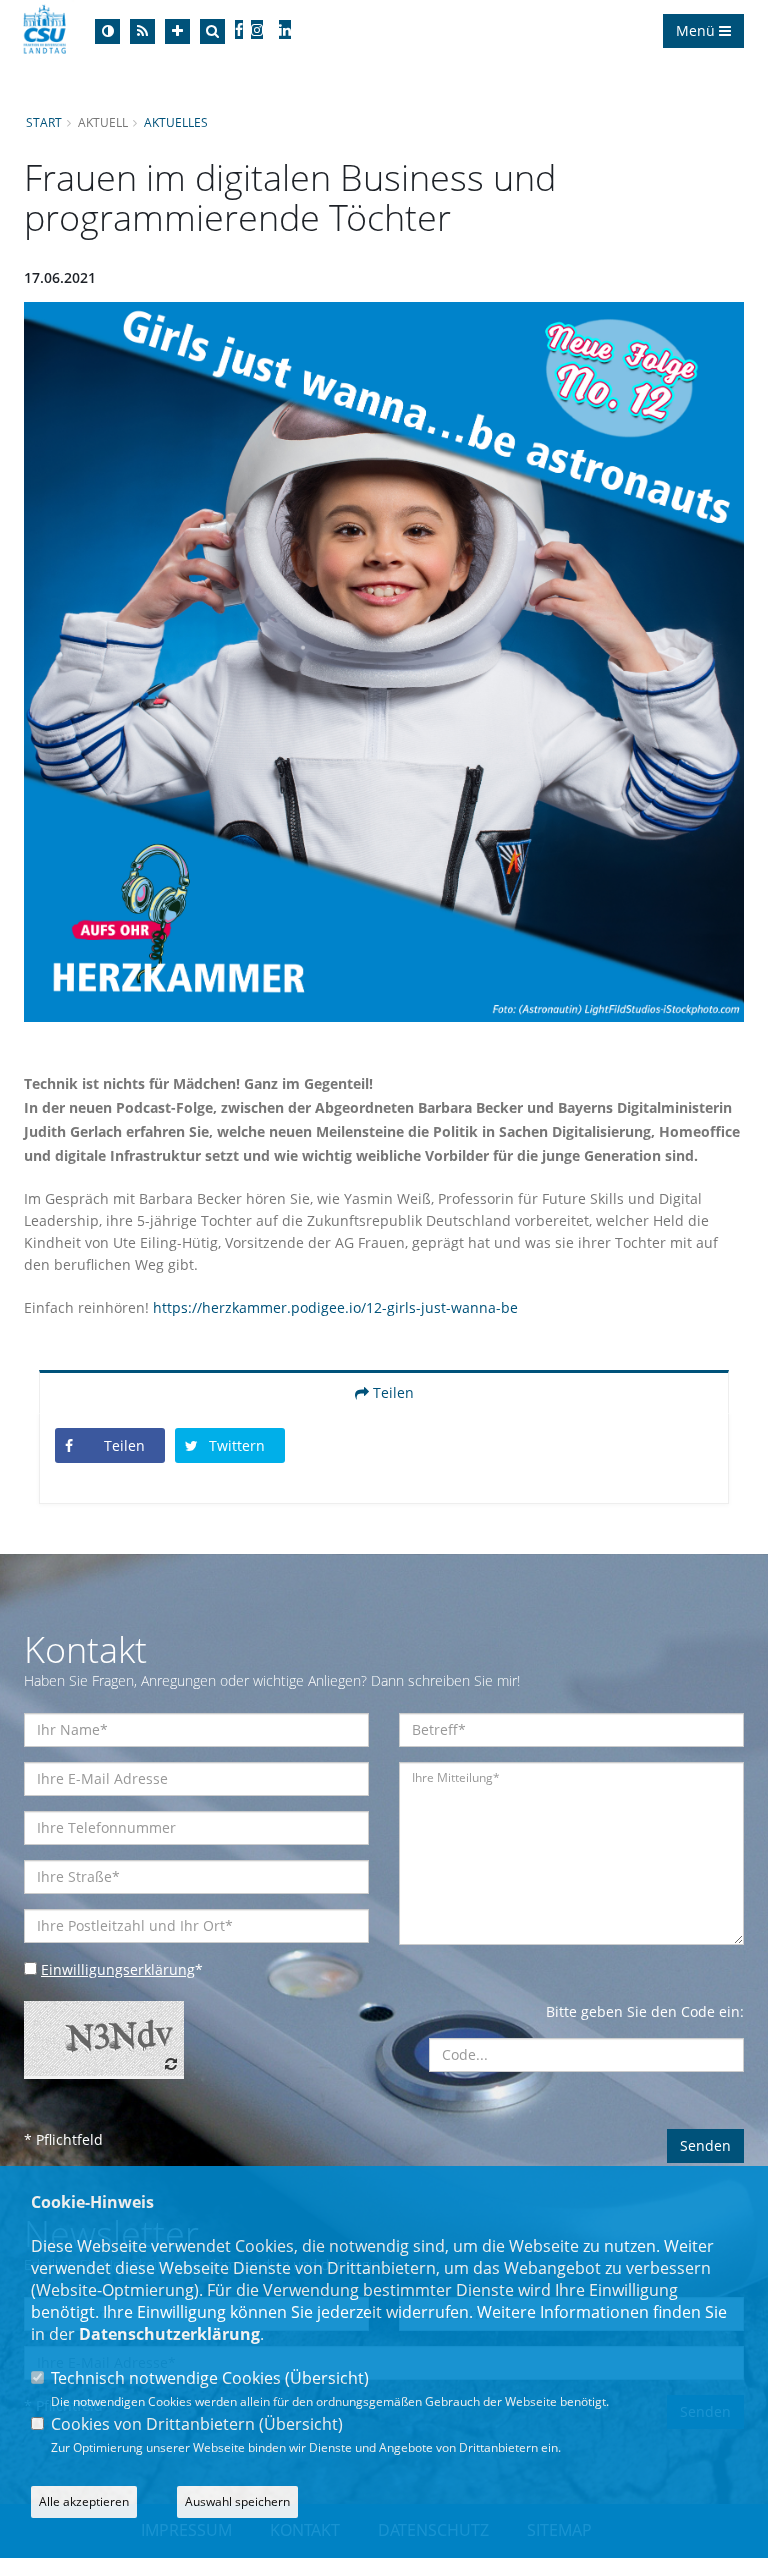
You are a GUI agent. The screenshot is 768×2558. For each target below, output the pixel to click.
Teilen (391, 1392)
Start (44, 122)
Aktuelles (176, 122)
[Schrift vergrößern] (177, 31)
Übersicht (327, 2378)
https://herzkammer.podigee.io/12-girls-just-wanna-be (335, 1307)
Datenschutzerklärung (169, 2334)
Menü (697, 30)
